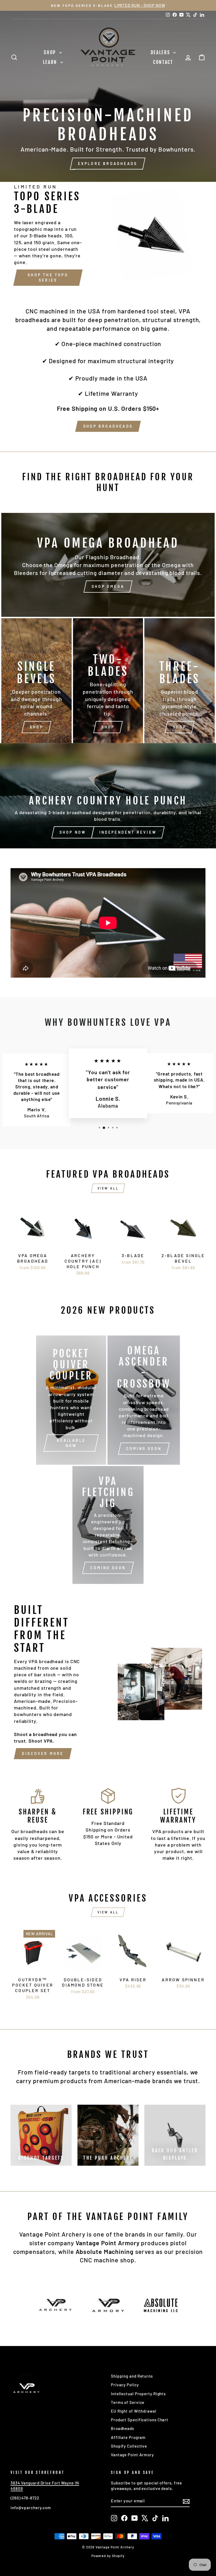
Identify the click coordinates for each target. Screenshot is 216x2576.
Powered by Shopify (108, 2556)
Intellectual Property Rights (138, 2394)
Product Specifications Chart (140, 2420)
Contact (163, 62)
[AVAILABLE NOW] (71, 1400)
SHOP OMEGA (108, 586)
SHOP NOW (73, 832)
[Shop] (36, 681)
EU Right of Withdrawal (134, 2411)
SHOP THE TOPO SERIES (48, 277)
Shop (51, 52)
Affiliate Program (128, 2437)
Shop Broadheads (108, 426)
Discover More (43, 1754)
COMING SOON (144, 1449)
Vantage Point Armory (132, 2455)
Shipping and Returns (132, 2376)
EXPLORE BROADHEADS (108, 164)
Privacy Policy (125, 2385)
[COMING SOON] (108, 1525)
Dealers (161, 52)
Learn (51, 62)
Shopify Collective (129, 2446)
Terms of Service (128, 2402)
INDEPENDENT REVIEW (128, 832)
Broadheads (122, 2428)
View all (108, 1188)
